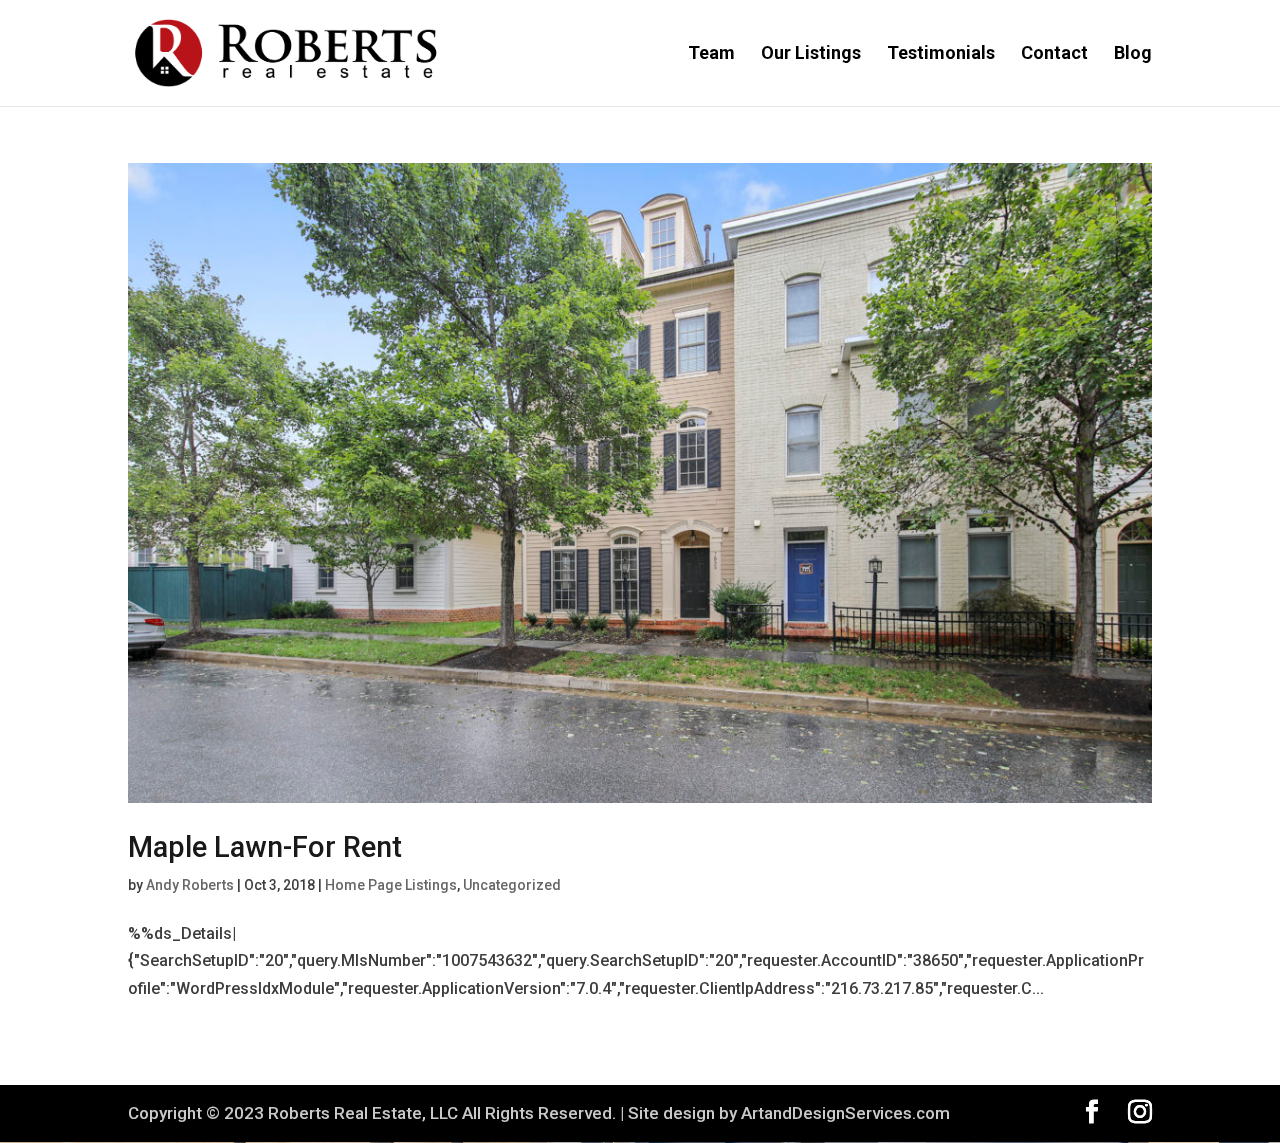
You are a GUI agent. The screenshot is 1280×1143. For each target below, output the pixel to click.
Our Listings (811, 54)
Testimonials (941, 54)
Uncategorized (512, 885)
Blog (1133, 54)
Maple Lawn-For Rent (265, 847)
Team (711, 54)
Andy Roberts (190, 885)
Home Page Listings (391, 885)
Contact (1054, 54)
